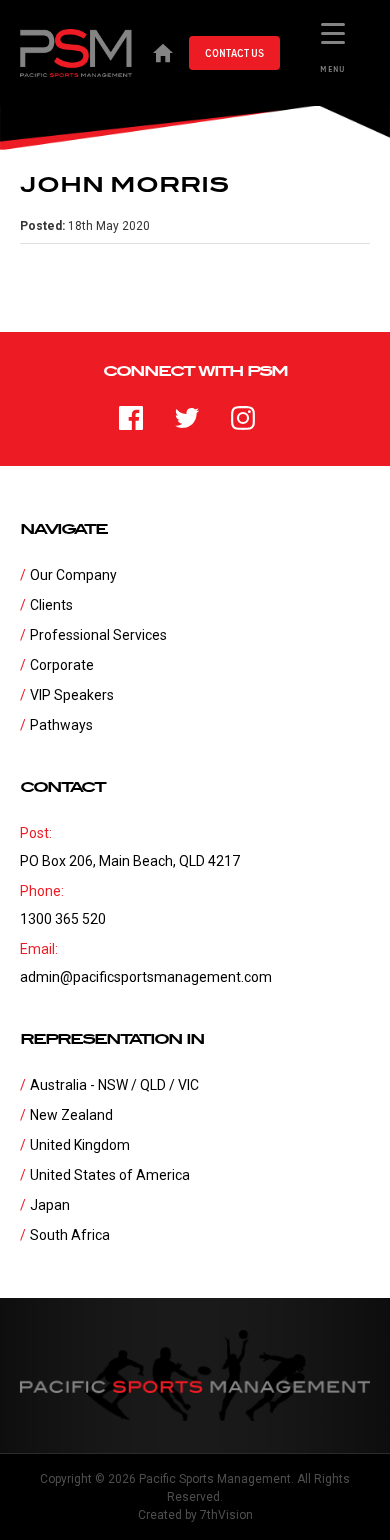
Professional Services (98, 635)
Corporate (62, 665)
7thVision (226, 1515)
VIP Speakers (72, 695)
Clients (51, 605)
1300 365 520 (63, 919)
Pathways (61, 725)
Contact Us (234, 53)
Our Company (73, 575)
